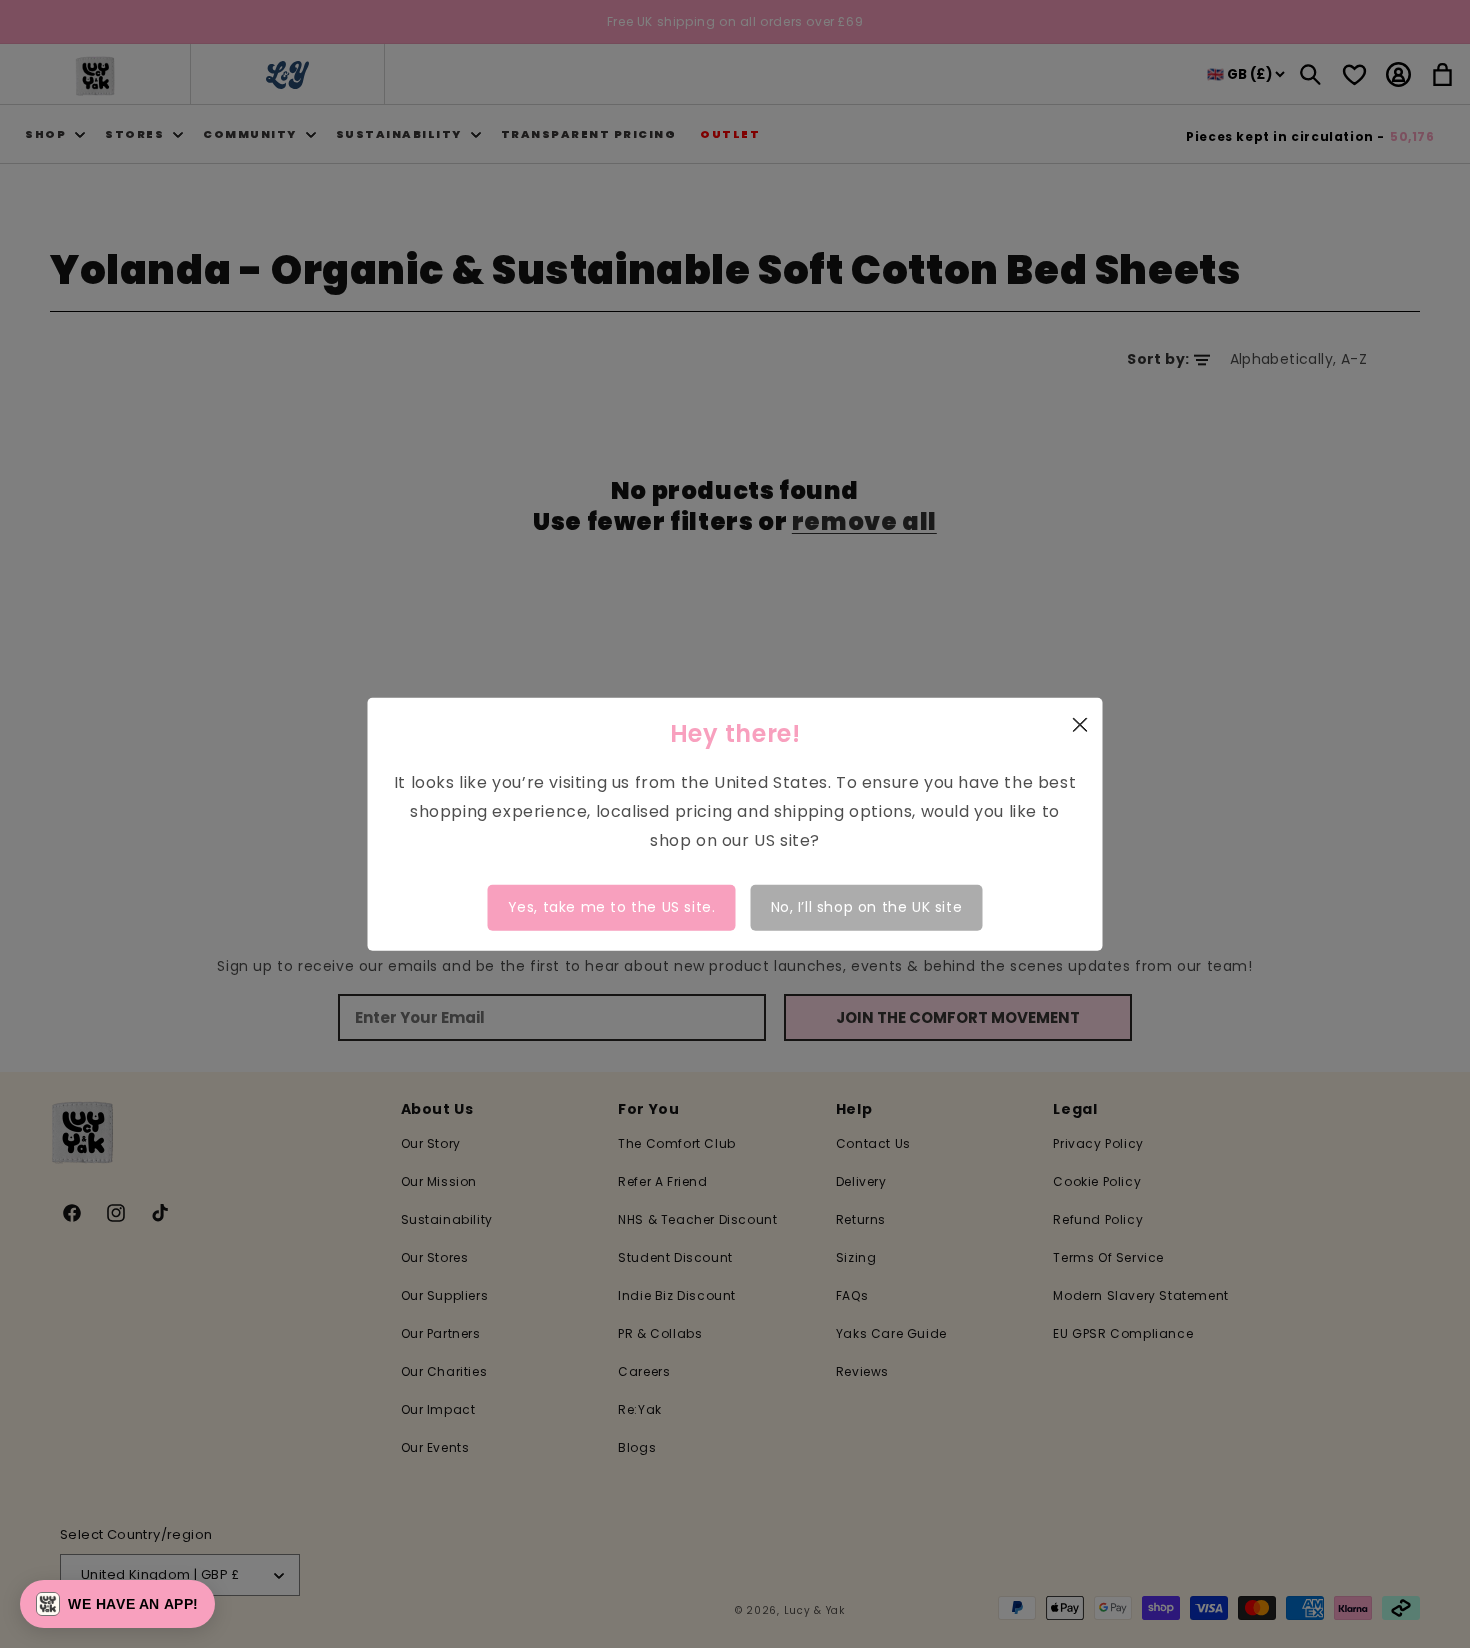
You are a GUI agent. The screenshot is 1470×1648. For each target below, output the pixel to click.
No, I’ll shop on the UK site (867, 907)
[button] (117, 1604)
